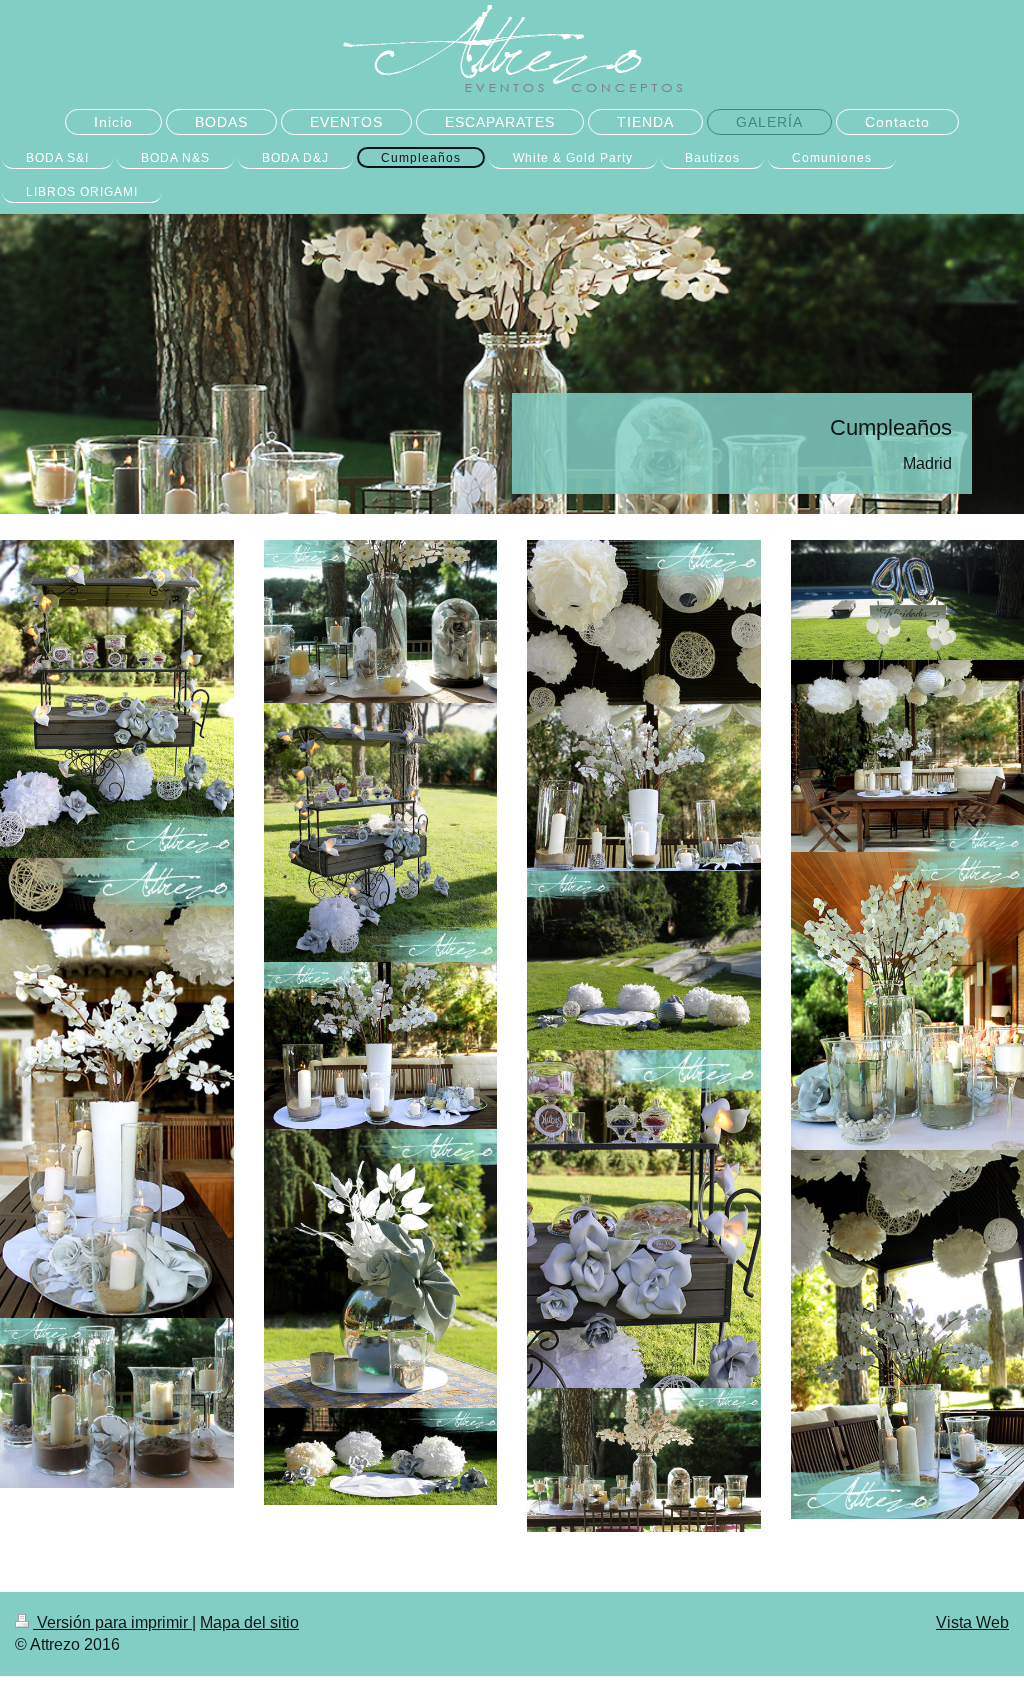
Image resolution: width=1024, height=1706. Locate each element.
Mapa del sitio (249, 1622)
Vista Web (972, 1622)
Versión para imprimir (112, 1622)
